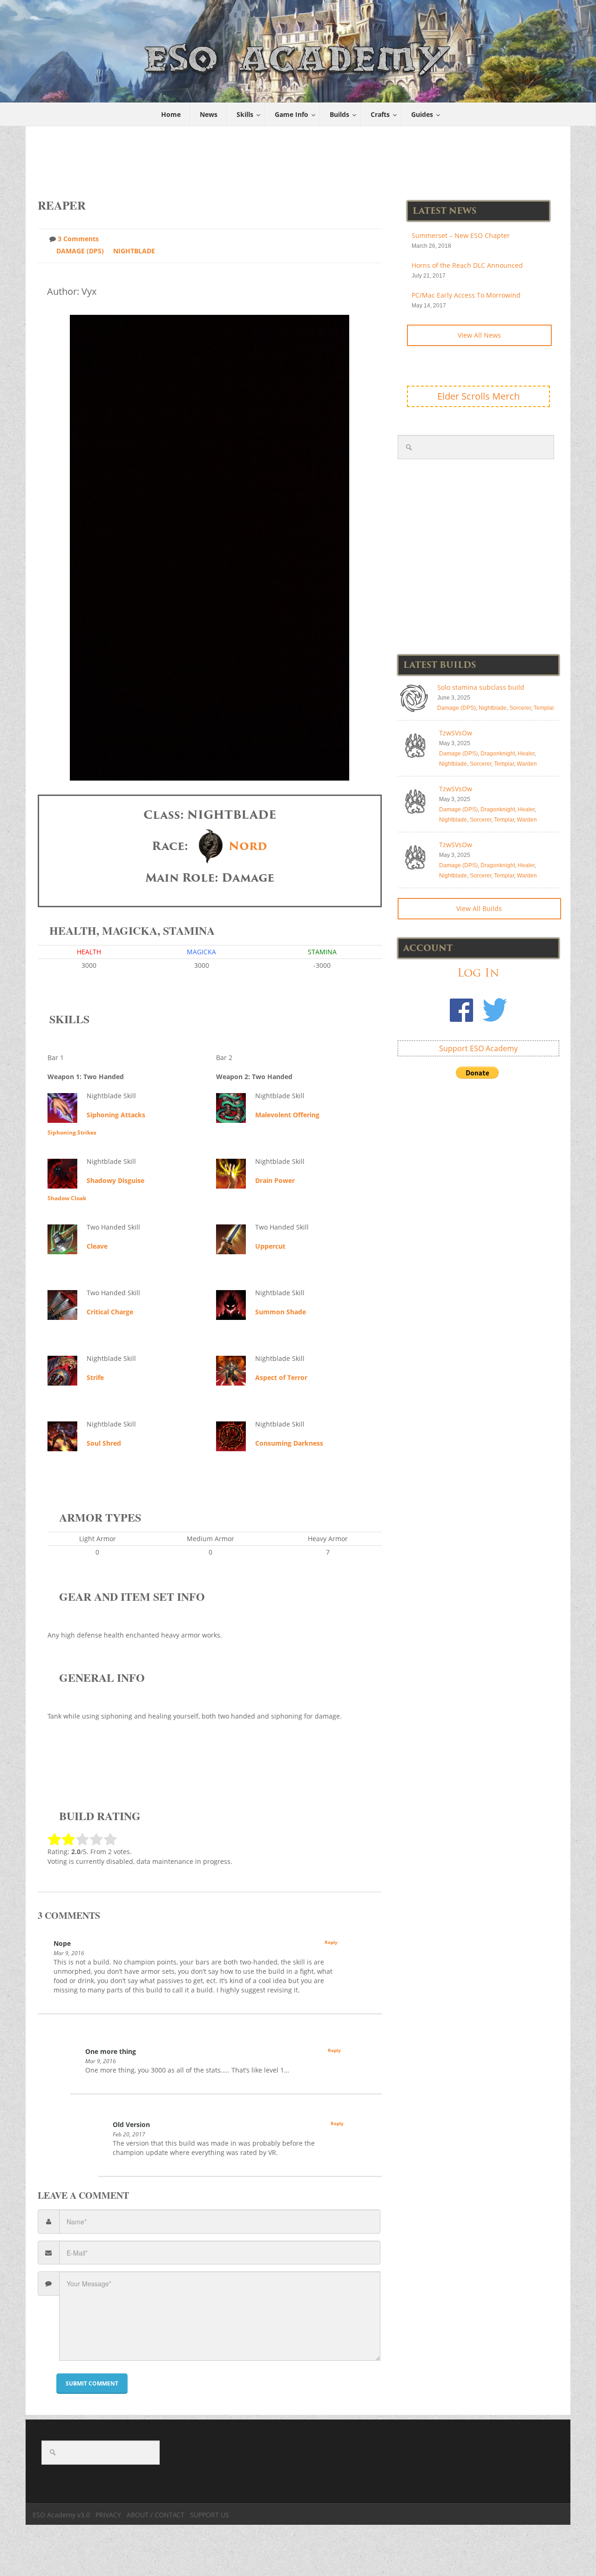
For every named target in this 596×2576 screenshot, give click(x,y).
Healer (526, 754)
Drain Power (275, 1180)
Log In (478, 973)
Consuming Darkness (289, 1443)
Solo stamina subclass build (481, 687)
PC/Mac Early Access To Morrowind (466, 295)
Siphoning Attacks (116, 1115)
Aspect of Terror (281, 1377)
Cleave (97, 1246)
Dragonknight (498, 754)
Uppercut (270, 1246)
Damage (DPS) (80, 251)
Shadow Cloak (67, 1198)
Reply (331, 1942)
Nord (248, 846)
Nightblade (134, 251)
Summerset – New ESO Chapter (461, 235)
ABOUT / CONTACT (156, 2515)
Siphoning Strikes (72, 1132)
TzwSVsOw (456, 733)
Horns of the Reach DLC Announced (467, 265)
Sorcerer (520, 708)
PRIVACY (108, 2515)
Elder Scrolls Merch (478, 396)
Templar (544, 708)
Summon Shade (281, 1312)
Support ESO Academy (478, 1048)
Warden (527, 764)
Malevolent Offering (287, 1115)
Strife (95, 1377)
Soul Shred (104, 1443)
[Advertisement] (298, 157)
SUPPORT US (210, 2515)
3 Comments (78, 239)
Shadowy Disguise (115, 1180)
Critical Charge (110, 1312)
